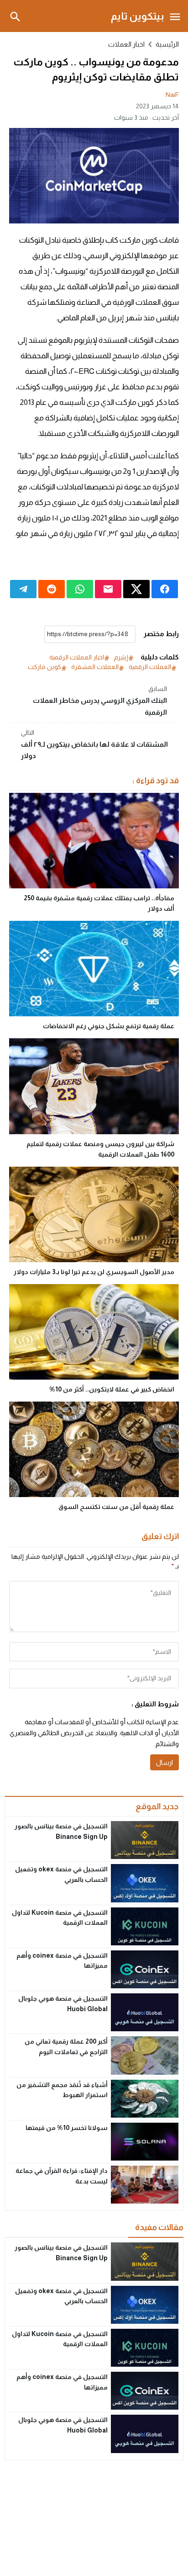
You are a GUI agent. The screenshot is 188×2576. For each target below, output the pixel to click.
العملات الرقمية (150, 667)
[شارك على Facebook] (165, 589)
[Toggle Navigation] (175, 16)
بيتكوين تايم (138, 16)
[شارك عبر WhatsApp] (80, 589)
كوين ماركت (44, 667)
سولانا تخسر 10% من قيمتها (67, 2128)
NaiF (172, 95)
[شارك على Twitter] (136, 589)
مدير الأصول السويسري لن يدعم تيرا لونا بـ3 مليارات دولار (94, 1272)
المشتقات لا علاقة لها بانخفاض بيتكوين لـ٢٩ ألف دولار (94, 744)
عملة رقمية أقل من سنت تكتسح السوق (116, 1507)
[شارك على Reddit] (52, 589)
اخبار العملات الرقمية (77, 657)
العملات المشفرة (95, 667)
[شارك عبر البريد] (108, 589)
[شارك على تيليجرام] (23, 589)
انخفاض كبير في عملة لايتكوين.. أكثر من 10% (112, 1389)
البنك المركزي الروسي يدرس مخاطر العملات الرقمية (100, 700)
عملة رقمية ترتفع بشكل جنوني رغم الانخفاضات (109, 1026)
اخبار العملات (126, 44)
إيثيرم (121, 657)
